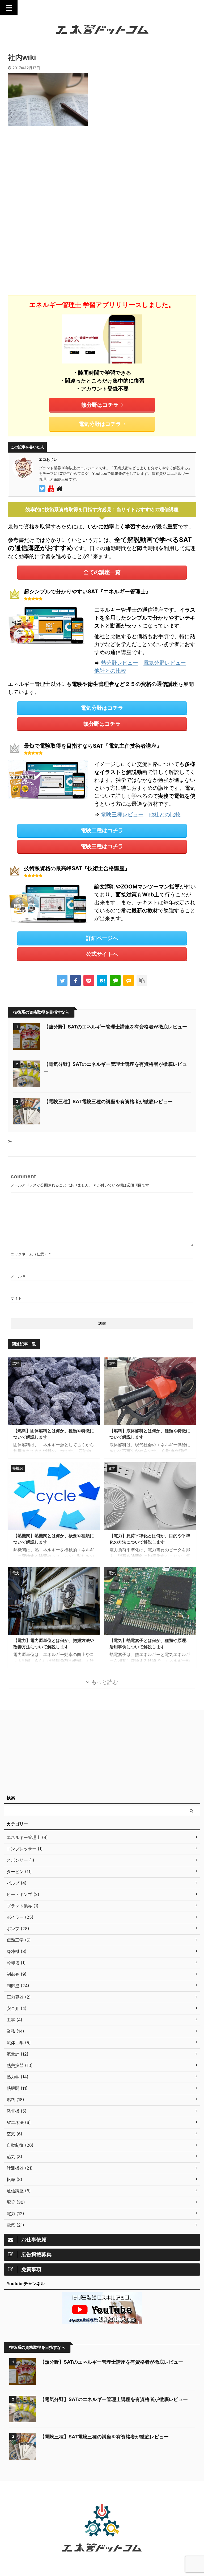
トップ (68, 2494)
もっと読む (105, 1682)
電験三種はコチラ (102, 846)
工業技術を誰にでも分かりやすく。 (102, 2559)
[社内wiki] (102, 980)
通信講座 (85, 2494)
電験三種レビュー (122, 814)
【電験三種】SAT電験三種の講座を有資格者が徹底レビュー (108, 1101)
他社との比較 (110, 671)
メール (18, 1276)
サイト (16, 1298)
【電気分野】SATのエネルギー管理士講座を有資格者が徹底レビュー (114, 2399)
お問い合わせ (131, 2494)
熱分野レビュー (120, 663)
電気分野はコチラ (100, 424)
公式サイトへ (102, 954)
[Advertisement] (53, 174)
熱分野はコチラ (100, 405)
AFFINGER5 (129, 2568)
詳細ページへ (102, 938)
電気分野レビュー (165, 663)
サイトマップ (107, 2494)
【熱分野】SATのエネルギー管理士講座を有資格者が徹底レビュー (115, 1027)
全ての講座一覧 (102, 572)
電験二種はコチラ (102, 830)
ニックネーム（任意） (31, 1254)
